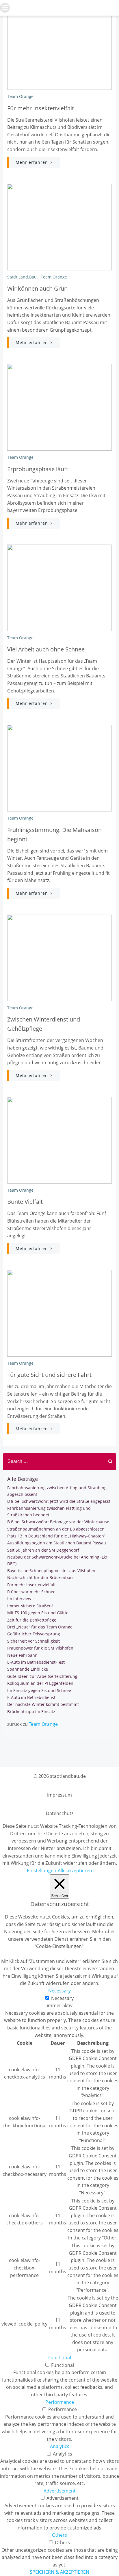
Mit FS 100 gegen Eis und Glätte (38, 1613)
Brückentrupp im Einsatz (31, 1712)
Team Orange (20, 96)
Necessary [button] (59, 1991)
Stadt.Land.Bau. (23, 277)
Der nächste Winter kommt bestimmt (43, 1704)
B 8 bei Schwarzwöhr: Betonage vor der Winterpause (58, 1522)
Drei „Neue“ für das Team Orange (40, 1627)
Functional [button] (60, 2358)
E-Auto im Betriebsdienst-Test (36, 1662)
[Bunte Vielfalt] (59, 1140)
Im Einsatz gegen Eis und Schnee (39, 1690)
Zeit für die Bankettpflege (32, 1620)
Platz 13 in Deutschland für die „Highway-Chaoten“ (56, 1536)
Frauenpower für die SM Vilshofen (40, 1648)
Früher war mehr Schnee (31, 1592)
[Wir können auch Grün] (59, 226)
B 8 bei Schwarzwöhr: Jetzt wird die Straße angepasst (59, 1501)
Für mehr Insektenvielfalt (31, 1585)
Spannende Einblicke (28, 1669)
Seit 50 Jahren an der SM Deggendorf (43, 1550)
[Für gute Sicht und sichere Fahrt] (59, 1313)
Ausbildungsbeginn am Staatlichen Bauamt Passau (57, 1543)
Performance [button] (60, 2402)
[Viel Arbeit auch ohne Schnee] (59, 587)
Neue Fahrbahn (22, 1655)
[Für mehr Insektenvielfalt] (59, 46)
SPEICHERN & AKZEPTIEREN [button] (59, 2572)
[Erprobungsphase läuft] (59, 407)
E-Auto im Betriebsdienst (31, 1697)
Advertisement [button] (60, 2491)
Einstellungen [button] (42, 1871)
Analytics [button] (60, 2446)
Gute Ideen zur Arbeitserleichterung (42, 1676)
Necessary (62, 1998)
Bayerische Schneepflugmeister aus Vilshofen (51, 1571)
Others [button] (59, 2535)
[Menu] (5, 8)
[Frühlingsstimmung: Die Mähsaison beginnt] (59, 768)
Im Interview (19, 1599)
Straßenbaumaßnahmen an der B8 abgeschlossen (56, 1529)
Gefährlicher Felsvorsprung (34, 1634)
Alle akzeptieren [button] (75, 1871)
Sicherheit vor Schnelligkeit (34, 1641)
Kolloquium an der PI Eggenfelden (40, 1683)
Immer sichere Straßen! (30, 1606)
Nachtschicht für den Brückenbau (40, 1577)
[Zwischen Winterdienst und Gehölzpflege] (59, 957)
